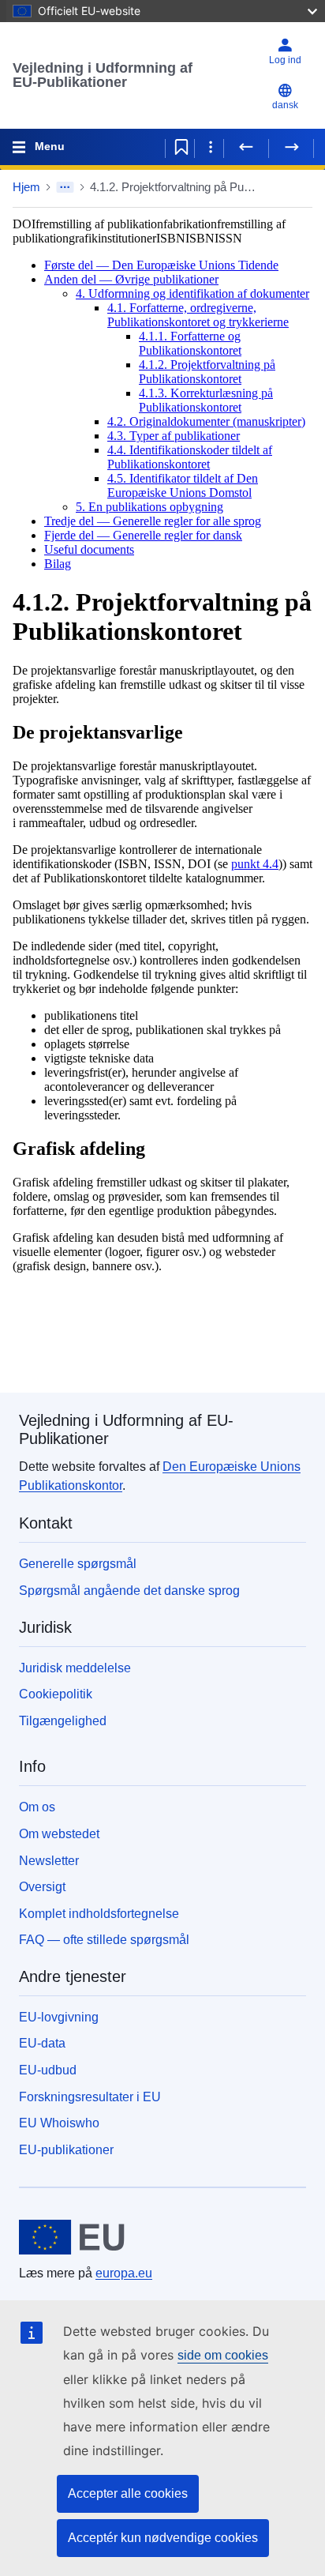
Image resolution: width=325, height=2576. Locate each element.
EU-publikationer (66, 2150)
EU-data (42, 2043)
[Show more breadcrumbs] (65, 187)
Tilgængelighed (63, 1721)
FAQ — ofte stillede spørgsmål (104, 1940)
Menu (50, 146)
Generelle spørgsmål (78, 1564)
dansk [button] (285, 105)
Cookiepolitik (56, 1694)
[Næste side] (291, 147)
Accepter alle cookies (128, 2493)
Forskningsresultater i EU (90, 2097)
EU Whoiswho (59, 2123)
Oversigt (42, 1887)
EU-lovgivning (59, 2017)
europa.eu (124, 2273)
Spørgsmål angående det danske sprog (129, 1591)
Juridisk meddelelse (75, 1668)
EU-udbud (48, 2070)
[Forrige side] (246, 147)
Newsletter (49, 1861)
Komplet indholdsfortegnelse (99, 1914)
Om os (37, 1807)
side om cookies (223, 2355)
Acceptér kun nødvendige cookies (163, 2538)
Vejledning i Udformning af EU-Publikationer (103, 75)
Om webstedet (59, 1834)
